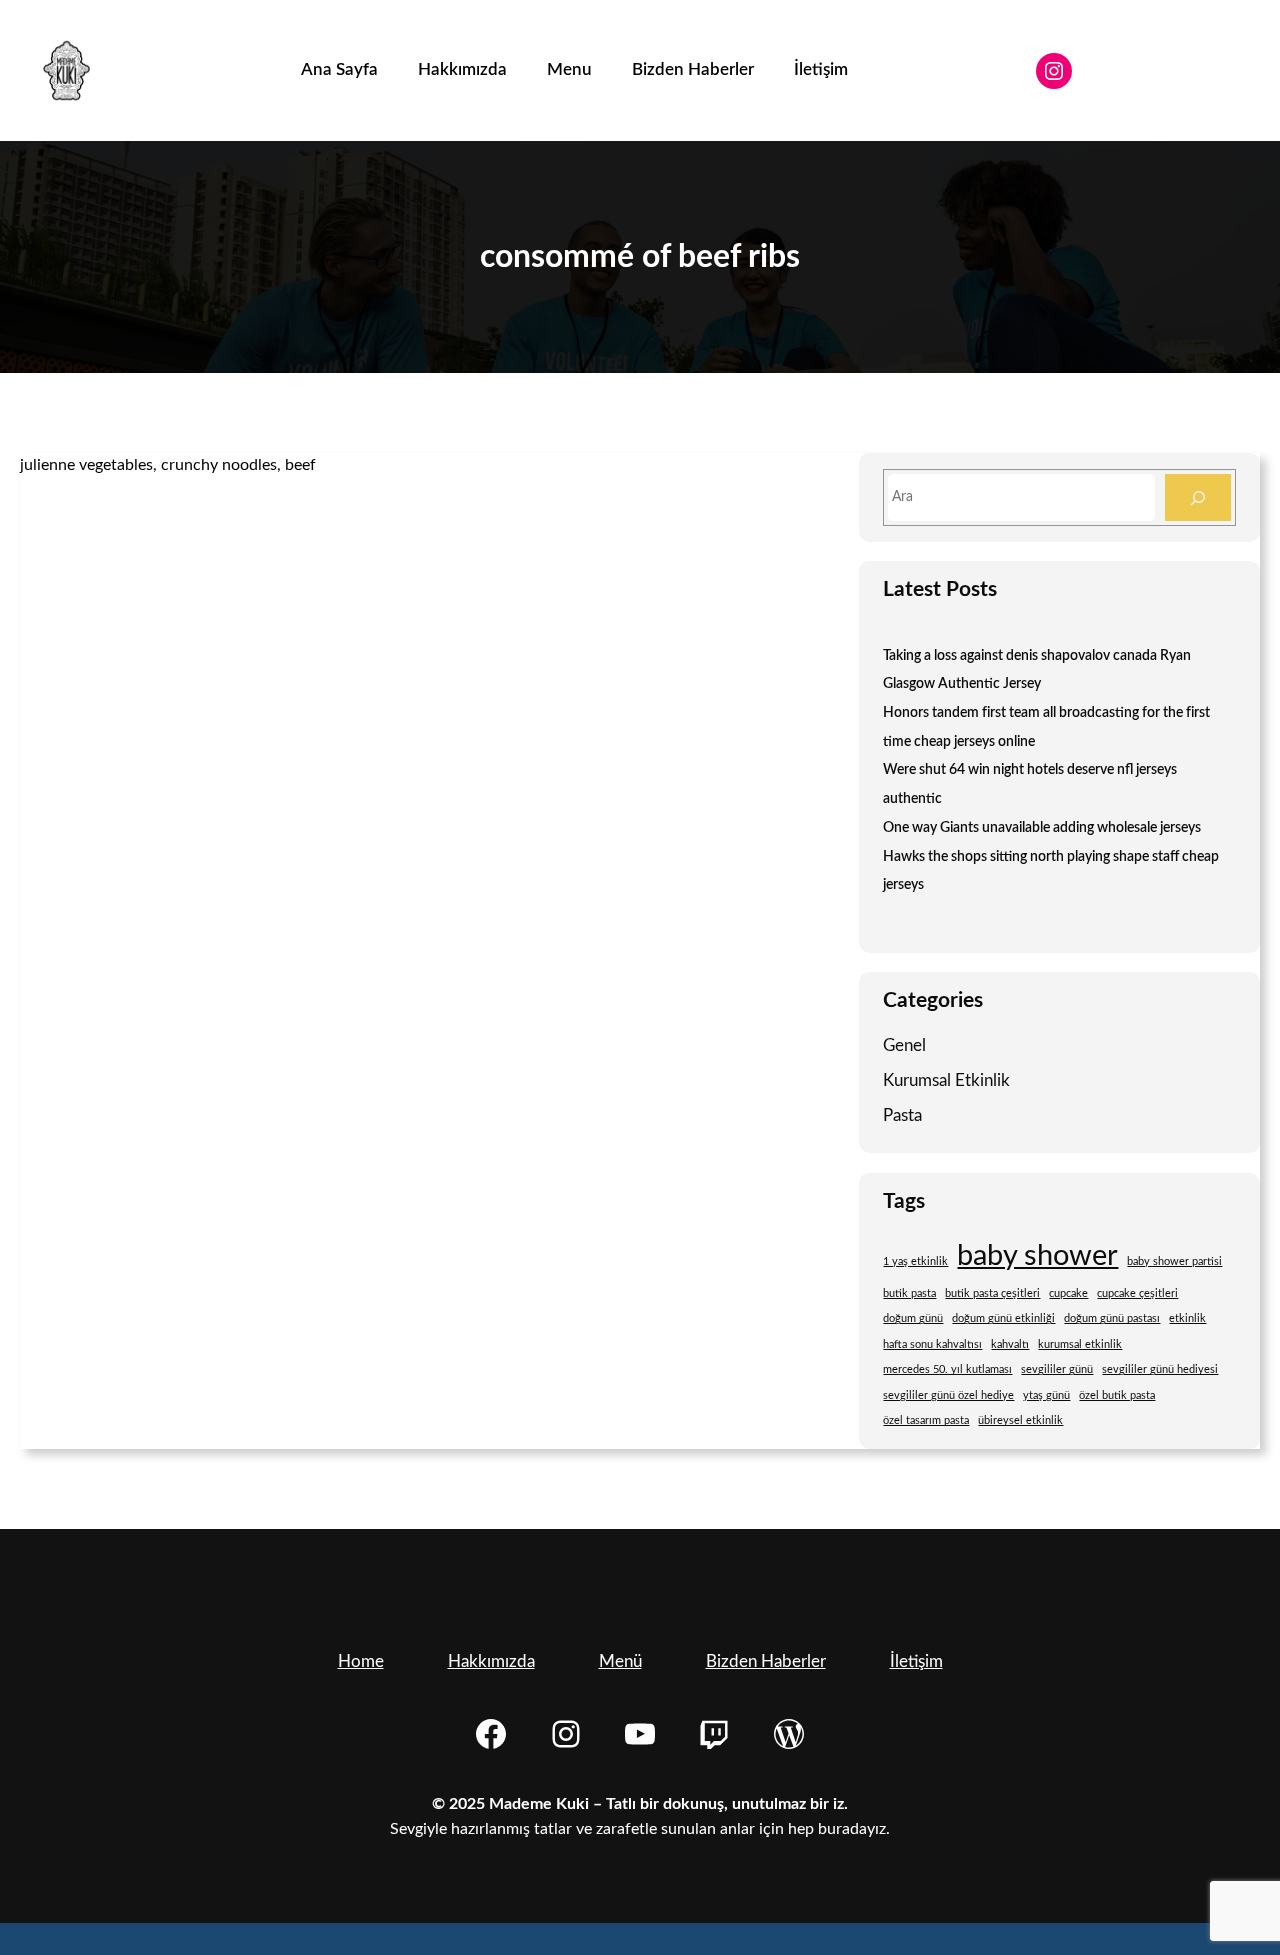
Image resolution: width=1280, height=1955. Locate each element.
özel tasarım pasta (926, 1420)
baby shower (1037, 1256)
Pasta (902, 1115)
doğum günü (913, 1318)
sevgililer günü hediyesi (1160, 1369)
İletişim (916, 1661)
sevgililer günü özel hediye (948, 1395)
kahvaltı (1010, 1344)
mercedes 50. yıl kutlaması (947, 1369)
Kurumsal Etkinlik (946, 1080)
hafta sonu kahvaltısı (932, 1344)
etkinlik (1187, 1318)
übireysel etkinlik (1020, 1420)
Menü (620, 1661)
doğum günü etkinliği (1003, 1318)
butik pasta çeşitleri (992, 1293)
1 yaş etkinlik (915, 1261)
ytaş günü (1046, 1395)
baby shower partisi (1174, 1261)
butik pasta (909, 1293)
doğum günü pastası (1112, 1318)
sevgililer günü (1057, 1369)
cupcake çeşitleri (1137, 1293)
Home (361, 1661)
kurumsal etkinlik (1080, 1344)
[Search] (1198, 497)
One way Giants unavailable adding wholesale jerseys (1042, 827)
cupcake (1068, 1293)
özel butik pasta (1117, 1395)
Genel (904, 1045)
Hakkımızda (491, 1661)
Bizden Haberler (766, 1661)
